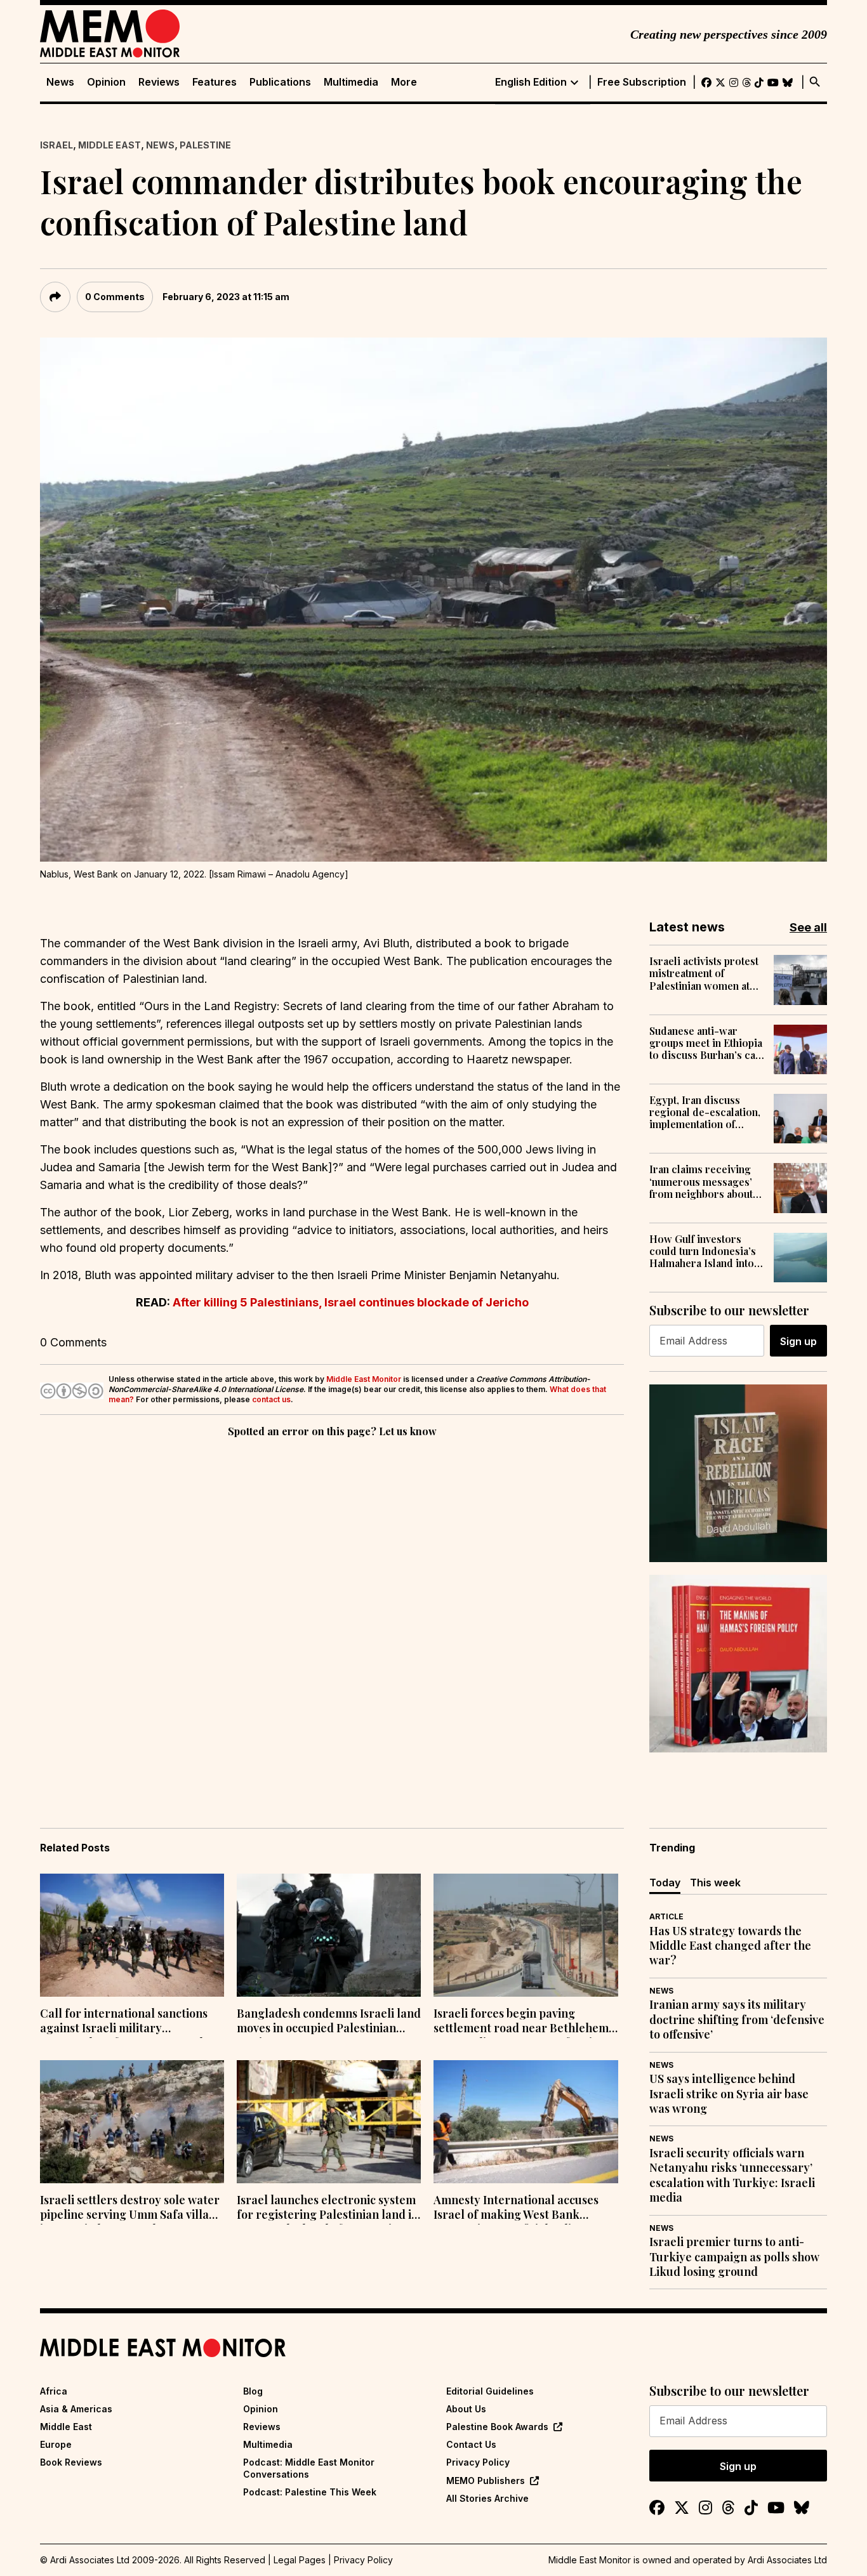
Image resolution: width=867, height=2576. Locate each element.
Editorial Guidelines (490, 2391)
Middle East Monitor (364, 1379)
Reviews (159, 82)
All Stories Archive (487, 2498)
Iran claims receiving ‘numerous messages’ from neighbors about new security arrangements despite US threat (701, 1181)
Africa (54, 2391)
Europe (56, 2444)
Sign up (798, 1341)
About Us (466, 2409)
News (60, 82)
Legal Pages (300, 2560)
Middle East (109, 145)
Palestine (205, 145)
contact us (271, 1399)
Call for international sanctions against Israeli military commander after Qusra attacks (126, 2022)
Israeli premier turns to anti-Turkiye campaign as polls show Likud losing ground (734, 2257)
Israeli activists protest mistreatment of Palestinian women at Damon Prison (704, 973)
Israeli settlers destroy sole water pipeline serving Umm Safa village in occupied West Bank (131, 2209)
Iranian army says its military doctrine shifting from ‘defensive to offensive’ (737, 2020)
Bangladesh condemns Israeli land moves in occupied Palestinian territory (329, 2022)
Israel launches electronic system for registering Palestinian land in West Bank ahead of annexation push (328, 2209)
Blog (253, 2391)
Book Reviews (71, 2462)
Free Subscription (642, 82)
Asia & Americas (76, 2409)
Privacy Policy (478, 2462)
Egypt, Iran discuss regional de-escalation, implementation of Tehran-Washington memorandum (705, 1112)
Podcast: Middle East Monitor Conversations (309, 2468)
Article (666, 1916)
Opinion (106, 82)
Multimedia (351, 82)
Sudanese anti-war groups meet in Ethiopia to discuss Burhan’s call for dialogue (706, 1043)
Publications (280, 82)
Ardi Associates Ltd (787, 2560)
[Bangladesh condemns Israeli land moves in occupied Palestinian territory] (329, 1935)
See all (808, 927)
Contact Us (471, 2444)
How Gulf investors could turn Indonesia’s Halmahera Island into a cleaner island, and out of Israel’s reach (705, 1251)
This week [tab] (715, 1883)
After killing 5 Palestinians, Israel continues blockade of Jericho (351, 1302)
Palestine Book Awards (497, 2427)
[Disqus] (332, 1615)
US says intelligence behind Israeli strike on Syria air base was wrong (729, 2094)
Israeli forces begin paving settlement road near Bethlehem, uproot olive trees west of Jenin (522, 2022)
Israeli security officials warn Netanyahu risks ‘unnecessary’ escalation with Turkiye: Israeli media (732, 2175)
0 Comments (115, 297)
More (404, 82)
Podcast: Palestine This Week (310, 2492)
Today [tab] (665, 1883)
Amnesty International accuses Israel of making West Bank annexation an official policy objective (516, 2209)
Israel (56, 145)
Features (215, 82)
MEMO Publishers (486, 2481)
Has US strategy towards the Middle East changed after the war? (730, 1946)
